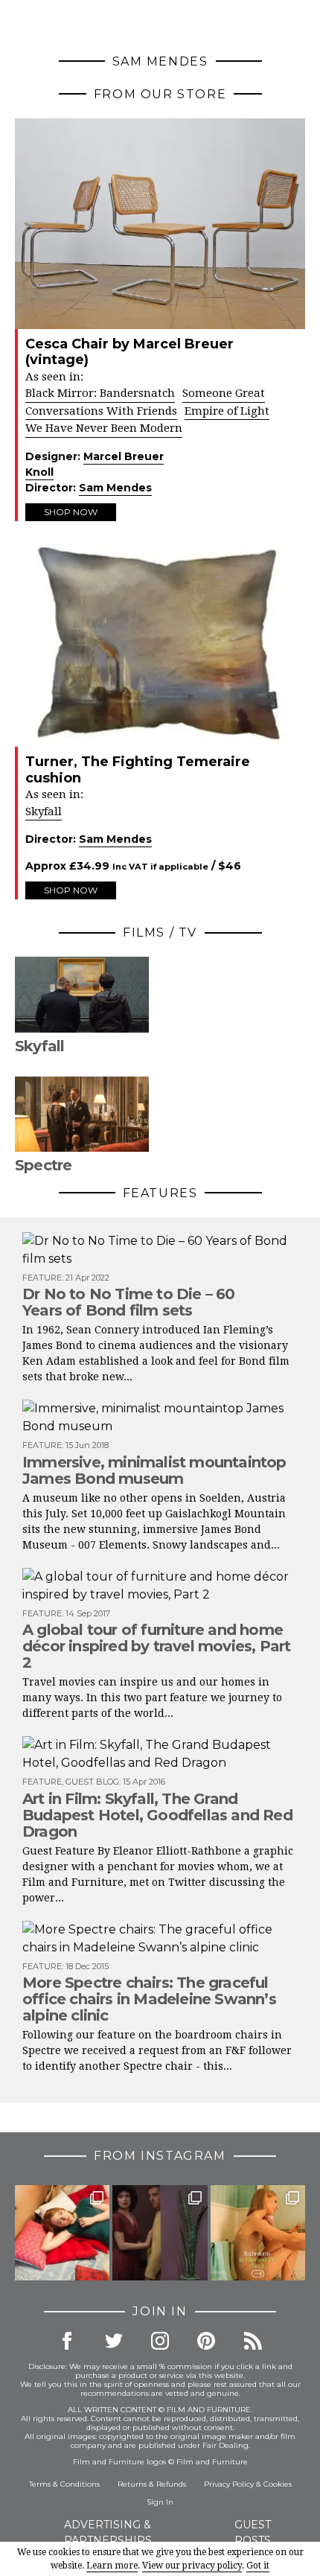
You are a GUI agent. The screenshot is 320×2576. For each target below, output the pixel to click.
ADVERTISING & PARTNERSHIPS (108, 2532)
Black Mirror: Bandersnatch (100, 393)
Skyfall (44, 812)
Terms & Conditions (64, 2484)
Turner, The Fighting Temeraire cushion (138, 770)
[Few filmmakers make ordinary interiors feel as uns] (160, 2232)
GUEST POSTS (253, 2532)
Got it (258, 2566)
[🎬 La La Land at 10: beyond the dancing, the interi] (62, 2232)
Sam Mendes (115, 488)
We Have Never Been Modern (104, 428)
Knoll (39, 472)
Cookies (278, 2484)
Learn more (112, 2566)
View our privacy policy (192, 2566)
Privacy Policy (229, 2484)
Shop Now (71, 512)
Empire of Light (227, 411)
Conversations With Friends (101, 411)
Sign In (160, 2502)
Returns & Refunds (152, 2484)
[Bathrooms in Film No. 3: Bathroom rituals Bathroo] (258, 2232)
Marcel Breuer (124, 456)
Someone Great (224, 393)
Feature (42, 1278)
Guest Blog (92, 1782)
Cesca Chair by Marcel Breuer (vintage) (129, 352)
